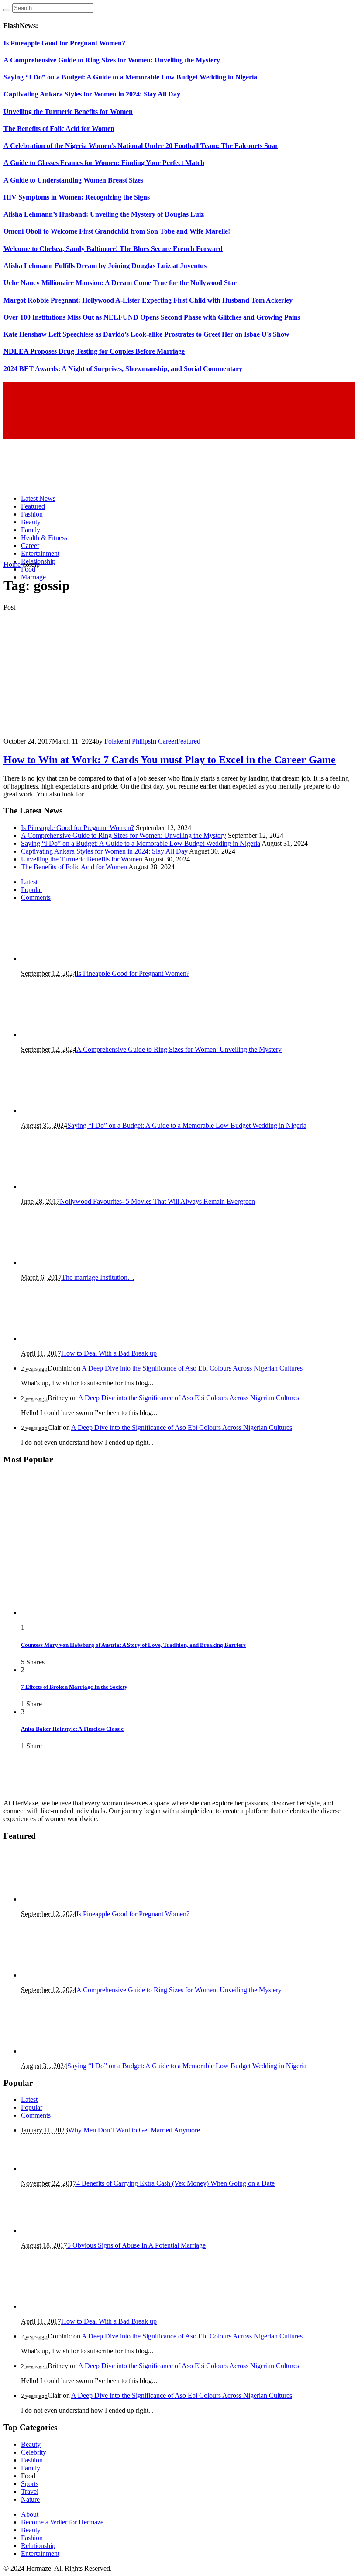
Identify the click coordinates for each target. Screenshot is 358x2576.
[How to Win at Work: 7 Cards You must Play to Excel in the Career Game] (100, 726)
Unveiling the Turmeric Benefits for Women (68, 112)
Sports (30, 2484)
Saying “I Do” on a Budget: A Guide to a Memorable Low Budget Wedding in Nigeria (130, 77)
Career (167, 741)
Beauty (31, 2444)
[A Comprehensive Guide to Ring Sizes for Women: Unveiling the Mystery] (65, 1035)
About (30, 2514)
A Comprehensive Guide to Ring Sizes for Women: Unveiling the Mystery (112, 60)
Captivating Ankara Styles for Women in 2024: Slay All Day (92, 94)
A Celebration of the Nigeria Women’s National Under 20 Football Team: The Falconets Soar (141, 146)
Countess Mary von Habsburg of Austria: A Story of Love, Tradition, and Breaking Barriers (133, 1645)
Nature (30, 2499)
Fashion (32, 2460)
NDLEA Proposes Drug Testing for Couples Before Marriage (94, 351)
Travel (30, 2492)
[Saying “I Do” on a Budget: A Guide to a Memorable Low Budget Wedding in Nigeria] (65, 1111)
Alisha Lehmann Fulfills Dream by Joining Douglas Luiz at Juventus (105, 266)
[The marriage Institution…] (65, 1262)
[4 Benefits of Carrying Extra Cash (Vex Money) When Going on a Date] (65, 2168)
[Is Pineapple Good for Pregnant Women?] (65, 959)
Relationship (38, 2546)
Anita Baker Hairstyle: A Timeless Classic (72, 1729)
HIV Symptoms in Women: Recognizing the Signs (77, 197)
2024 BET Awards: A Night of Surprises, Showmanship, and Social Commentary (123, 369)
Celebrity (34, 2452)
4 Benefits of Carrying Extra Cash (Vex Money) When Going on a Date (176, 2183)
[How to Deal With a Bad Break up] (65, 1338)
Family (31, 2468)
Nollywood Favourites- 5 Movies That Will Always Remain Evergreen (157, 1201)
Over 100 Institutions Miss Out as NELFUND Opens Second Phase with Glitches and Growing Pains (152, 317)
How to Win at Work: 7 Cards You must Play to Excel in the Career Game (170, 760)
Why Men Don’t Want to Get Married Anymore (134, 2130)
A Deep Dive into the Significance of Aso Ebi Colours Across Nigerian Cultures (192, 1368)
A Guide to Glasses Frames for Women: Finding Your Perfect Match (104, 163)
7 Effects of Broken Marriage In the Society (74, 1687)
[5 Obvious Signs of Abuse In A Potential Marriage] (65, 2230)
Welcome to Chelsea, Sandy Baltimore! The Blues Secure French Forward (113, 249)
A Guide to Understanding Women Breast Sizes (73, 180)
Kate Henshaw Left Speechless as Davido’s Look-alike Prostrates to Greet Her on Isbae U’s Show (146, 334)
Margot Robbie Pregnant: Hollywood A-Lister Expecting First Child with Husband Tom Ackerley (148, 300)
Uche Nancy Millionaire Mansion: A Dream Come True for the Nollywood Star (120, 283)
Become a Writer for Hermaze (62, 2522)
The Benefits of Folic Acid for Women (59, 129)
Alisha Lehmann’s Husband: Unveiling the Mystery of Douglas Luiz (104, 214)
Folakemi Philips (127, 741)
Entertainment (40, 2554)
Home (12, 564)
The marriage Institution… (98, 1277)
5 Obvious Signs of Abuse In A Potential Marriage (136, 2245)
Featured (188, 741)
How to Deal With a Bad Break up (109, 1353)
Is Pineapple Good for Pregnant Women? (64, 43)
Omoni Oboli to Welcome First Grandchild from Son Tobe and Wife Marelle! (117, 231)
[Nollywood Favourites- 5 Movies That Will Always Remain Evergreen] (59, 1186)
